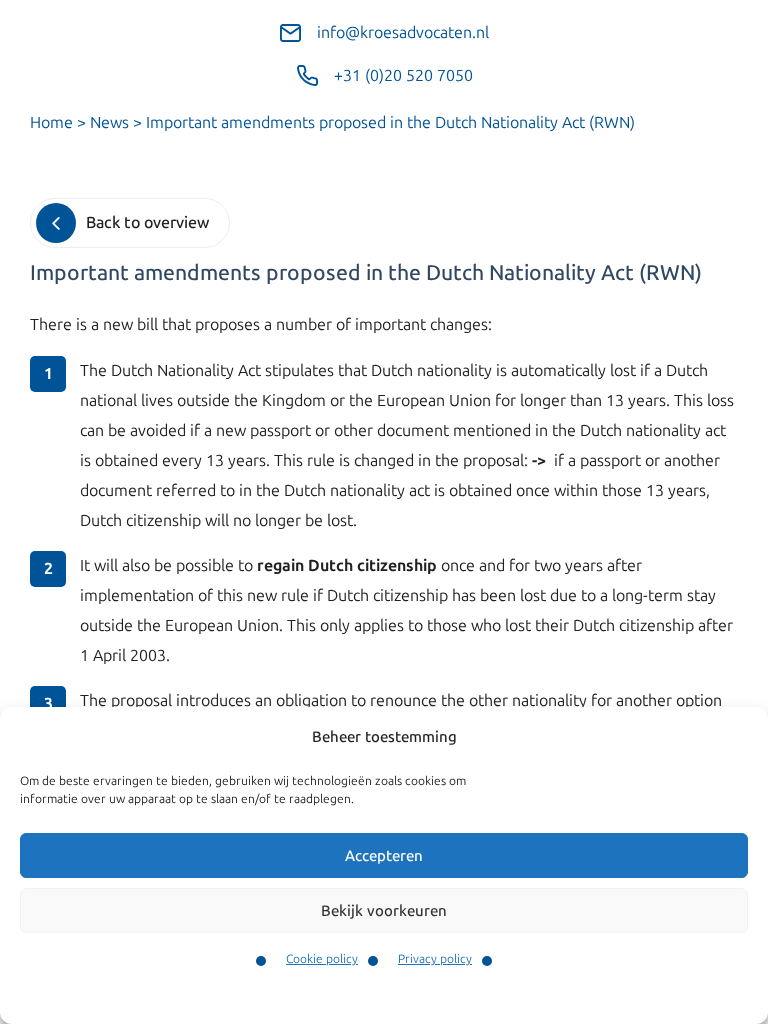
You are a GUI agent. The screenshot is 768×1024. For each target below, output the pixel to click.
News (109, 122)
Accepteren (384, 856)
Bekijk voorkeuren (384, 911)
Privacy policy (435, 959)
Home (51, 122)
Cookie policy (322, 959)
